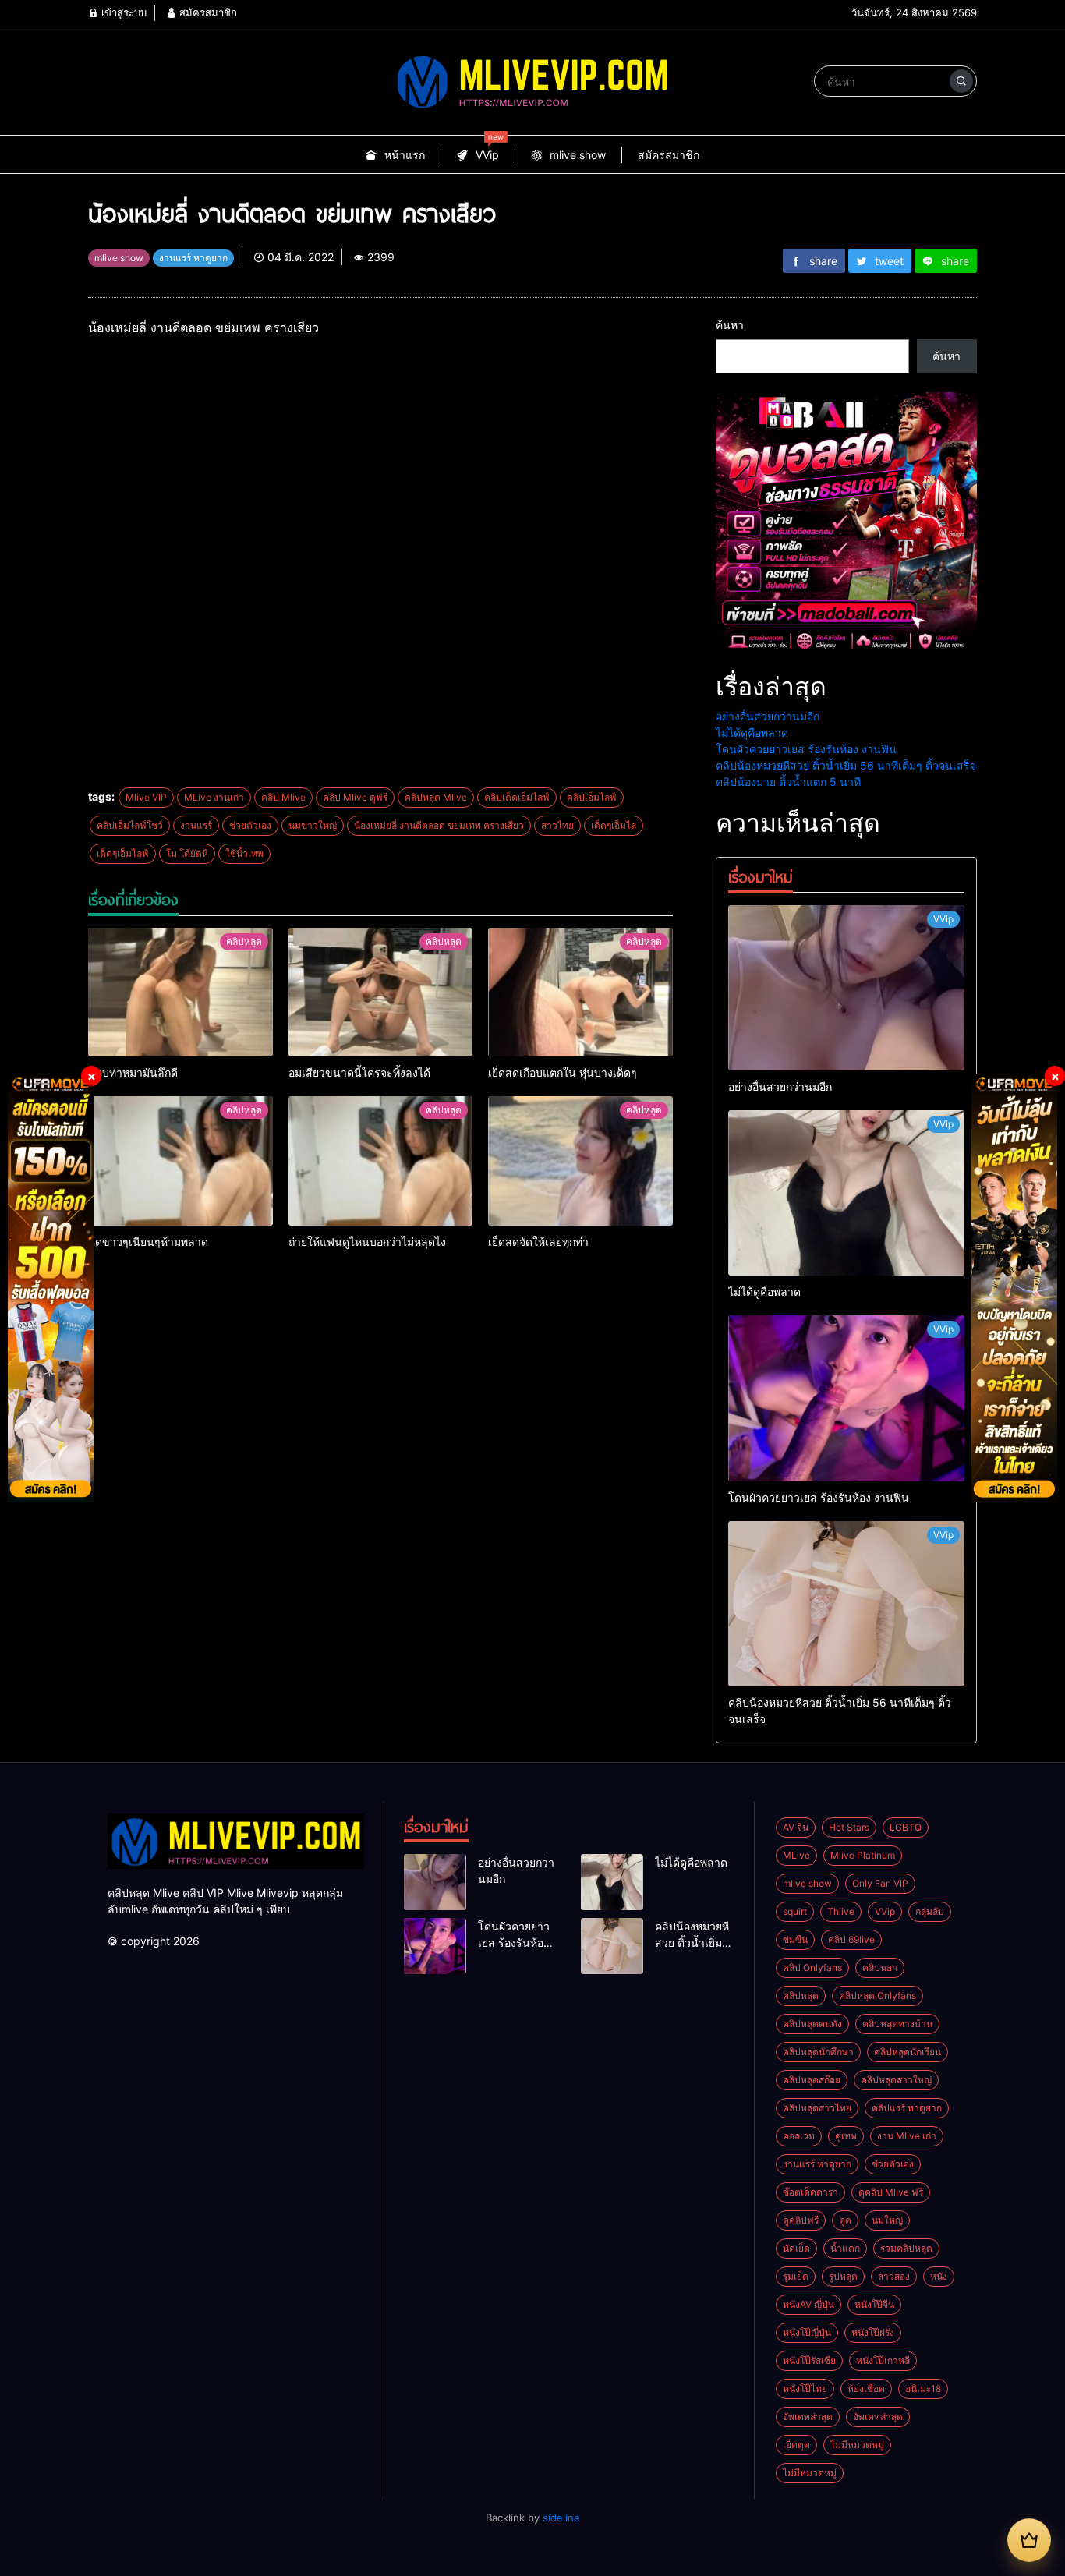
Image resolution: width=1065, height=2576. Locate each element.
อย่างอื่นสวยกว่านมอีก (768, 716)
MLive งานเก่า (214, 797)
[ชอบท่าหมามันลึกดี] (180, 993)
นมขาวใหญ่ (313, 825)
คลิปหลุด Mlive (436, 797)
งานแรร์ (196, 825)
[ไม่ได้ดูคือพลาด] (846, 1193)
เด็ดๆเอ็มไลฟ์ (123, 853)
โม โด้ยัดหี (187, 853)
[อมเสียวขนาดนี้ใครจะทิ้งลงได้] (381, 993)
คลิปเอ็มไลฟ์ (592, 797)
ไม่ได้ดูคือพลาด (752, 732)
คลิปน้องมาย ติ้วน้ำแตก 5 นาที (788, 782)
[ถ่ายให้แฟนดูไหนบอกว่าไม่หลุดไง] (381, 1161)
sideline (561, 2518)
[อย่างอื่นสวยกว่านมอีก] (846, 988)
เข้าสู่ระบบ (122, 12)
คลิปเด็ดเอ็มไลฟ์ (517, 797)
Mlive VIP (146, 797)
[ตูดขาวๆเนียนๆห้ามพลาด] (180, 1161)
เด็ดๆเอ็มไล (614, 825)
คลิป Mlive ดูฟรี (355, 797)
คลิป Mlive (283, 797)
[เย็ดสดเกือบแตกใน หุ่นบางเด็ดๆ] (580, 993)
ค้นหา (730, 325)
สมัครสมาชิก (207, 12)
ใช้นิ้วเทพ (244, 853)
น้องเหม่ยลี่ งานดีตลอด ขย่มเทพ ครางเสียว (439, 825)
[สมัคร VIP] (1029, 2540)
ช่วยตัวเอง (250, 825)
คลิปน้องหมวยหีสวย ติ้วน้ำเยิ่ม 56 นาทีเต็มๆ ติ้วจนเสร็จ (846, 765)
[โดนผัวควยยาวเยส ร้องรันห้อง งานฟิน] (846, 1398)
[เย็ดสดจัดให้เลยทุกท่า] (580, 1161)
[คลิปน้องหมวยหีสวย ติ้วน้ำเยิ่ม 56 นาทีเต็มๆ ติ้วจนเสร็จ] (846, 1604)
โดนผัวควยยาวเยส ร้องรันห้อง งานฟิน (806, 749)
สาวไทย (557, 825)
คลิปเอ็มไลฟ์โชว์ (130, 825)
